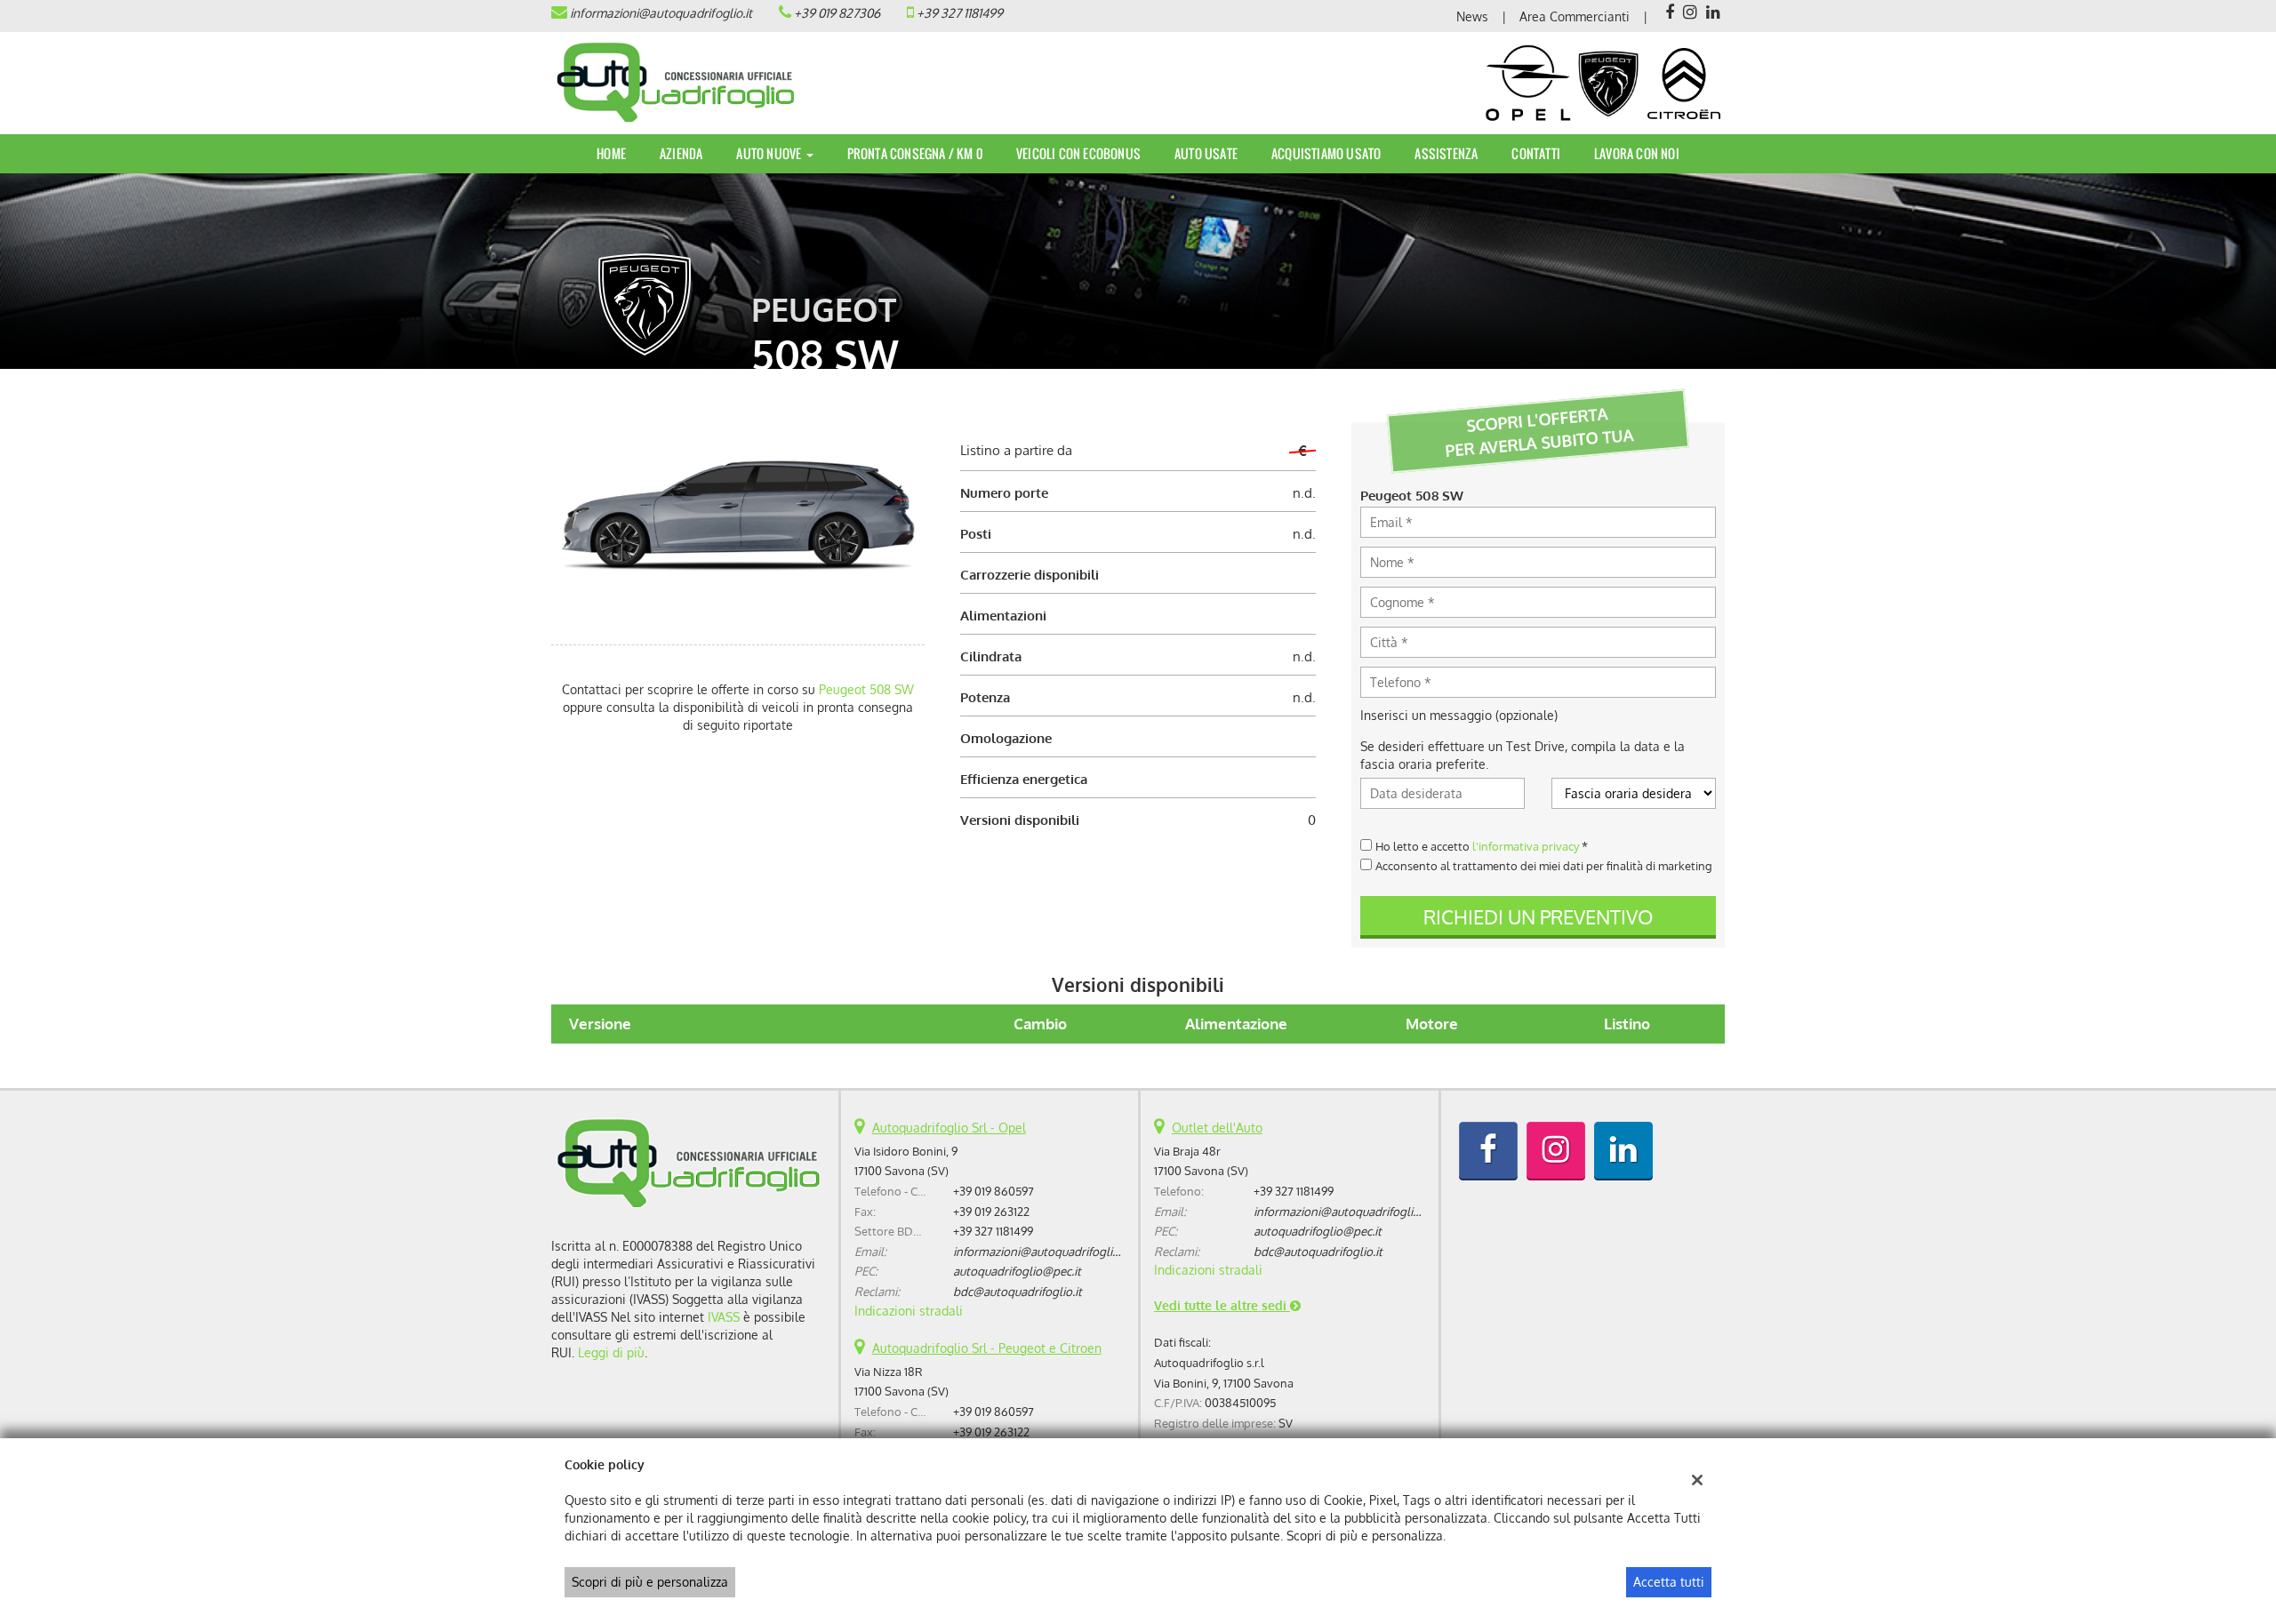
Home (611, 153)
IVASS (724, 1317)
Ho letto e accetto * (1482, 846)
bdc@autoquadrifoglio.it (1018, 1291)
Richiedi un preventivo (1538, 916)
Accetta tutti (1669, 1582)
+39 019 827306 (837, 13)
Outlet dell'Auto (1217, 1128)
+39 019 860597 (994, 1191)
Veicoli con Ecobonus (1078, 153)
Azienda (681, 153)
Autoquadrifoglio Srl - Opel (949, 1128)
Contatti (1536, 153)
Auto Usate (1206, 153)
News (1472, 16)
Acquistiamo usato (1326, 153)
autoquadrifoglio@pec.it (1017, 1271)
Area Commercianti (1575, 16)
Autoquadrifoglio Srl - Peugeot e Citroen (987, 1348)
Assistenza (1446, 153)
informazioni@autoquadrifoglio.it (661, 13)
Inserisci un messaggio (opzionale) (1459, 715)
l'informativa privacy (1526, 846)
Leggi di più (611, 1352)
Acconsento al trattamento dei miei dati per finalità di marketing (1544, 865)
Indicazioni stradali (909, 1311)
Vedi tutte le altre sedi (1222, 1305)
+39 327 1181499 (960, 13)
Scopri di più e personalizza (650, 1582)
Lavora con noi (1637, 153)
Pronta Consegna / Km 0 (915, 153)
